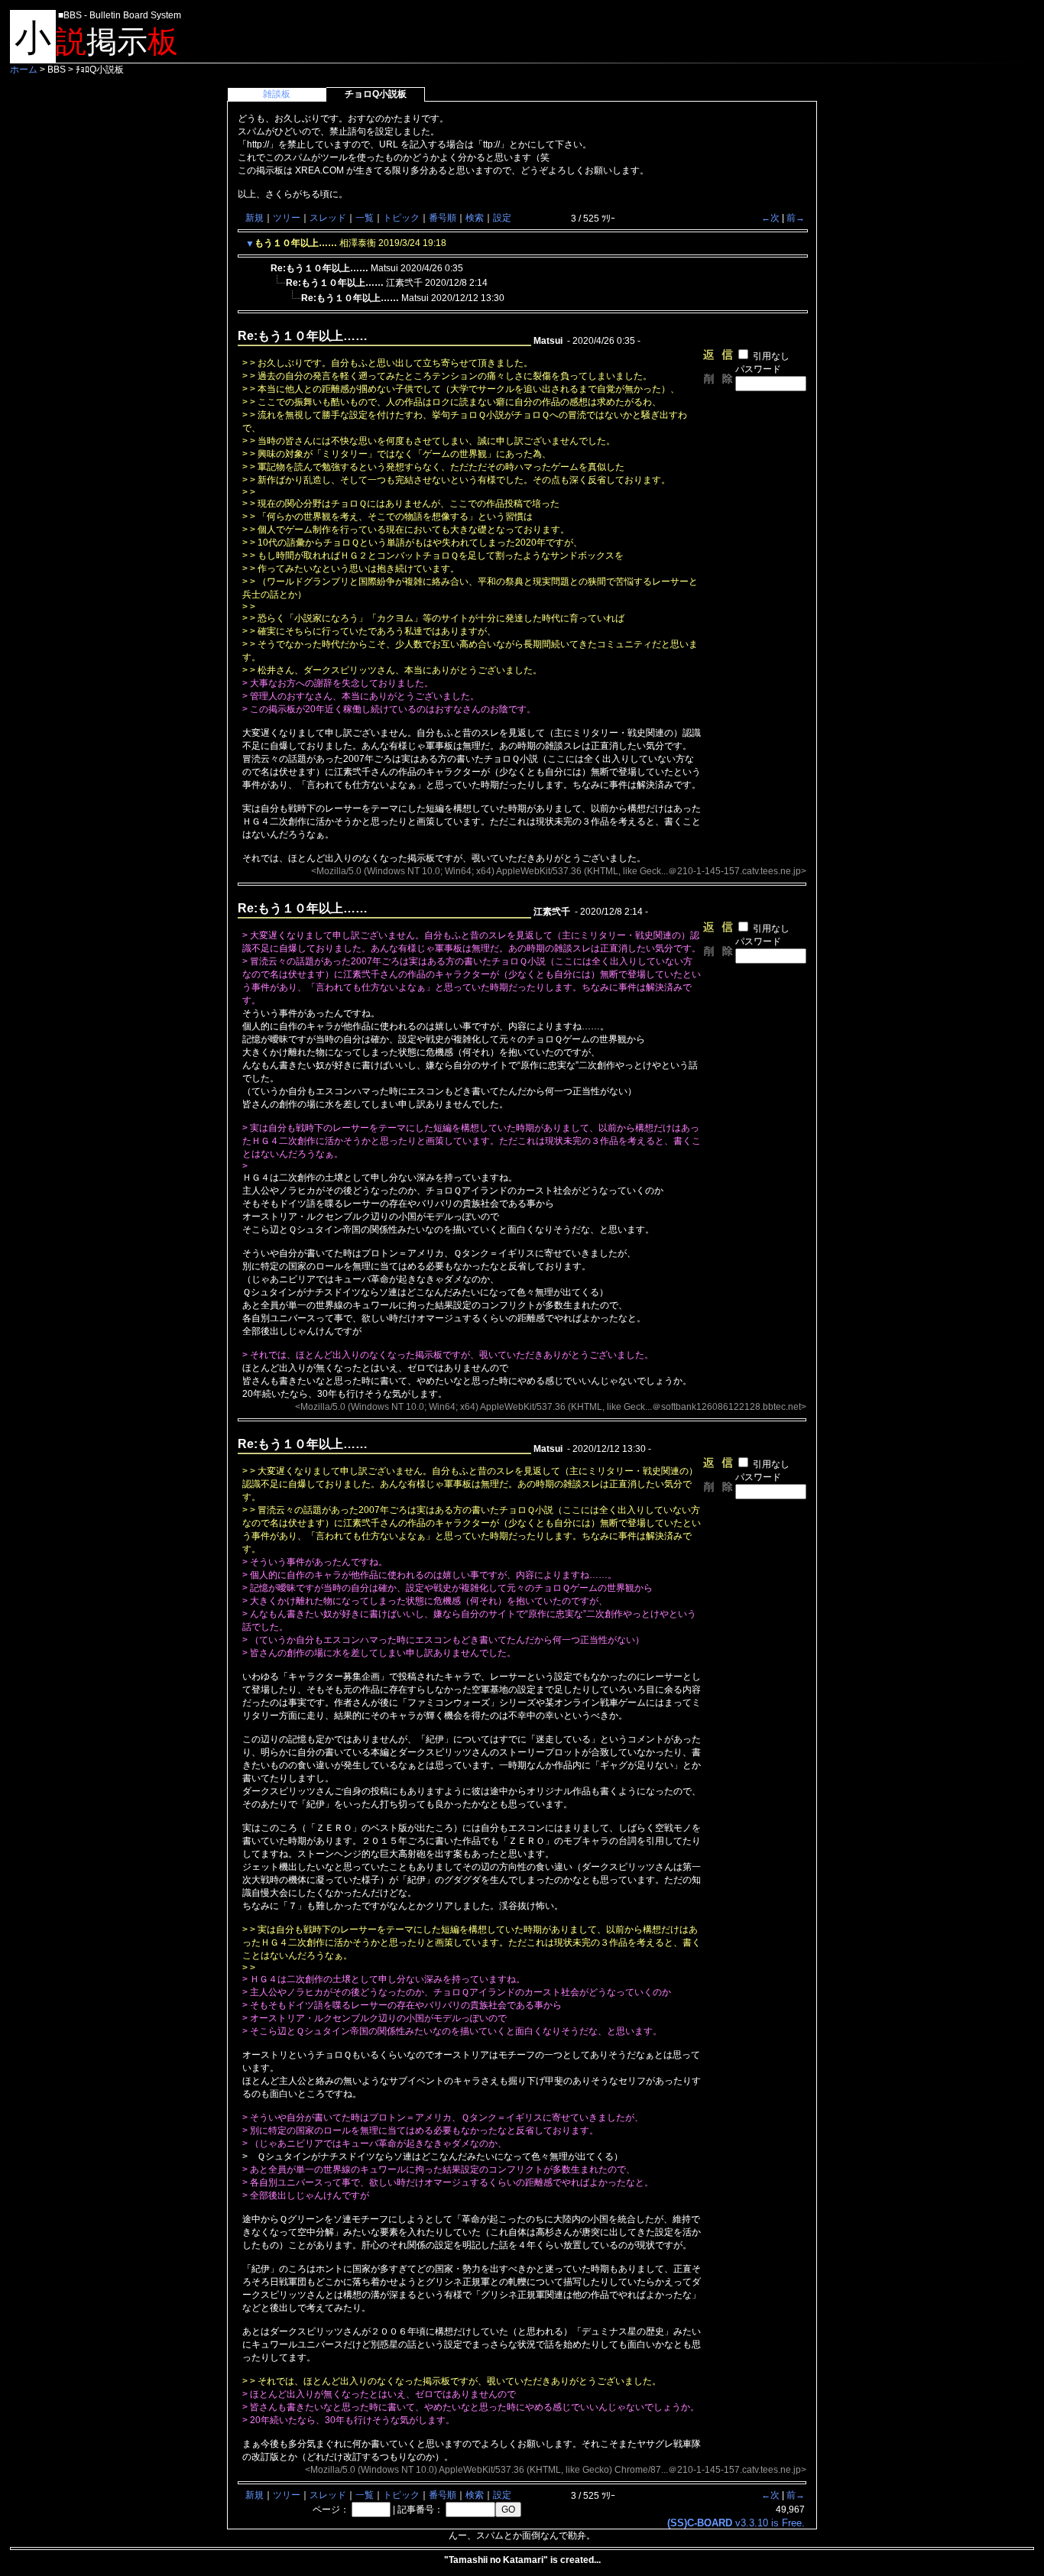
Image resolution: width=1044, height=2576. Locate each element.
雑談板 (277, 94)
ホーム (24, 70)
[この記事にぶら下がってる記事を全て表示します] (263, 266)
